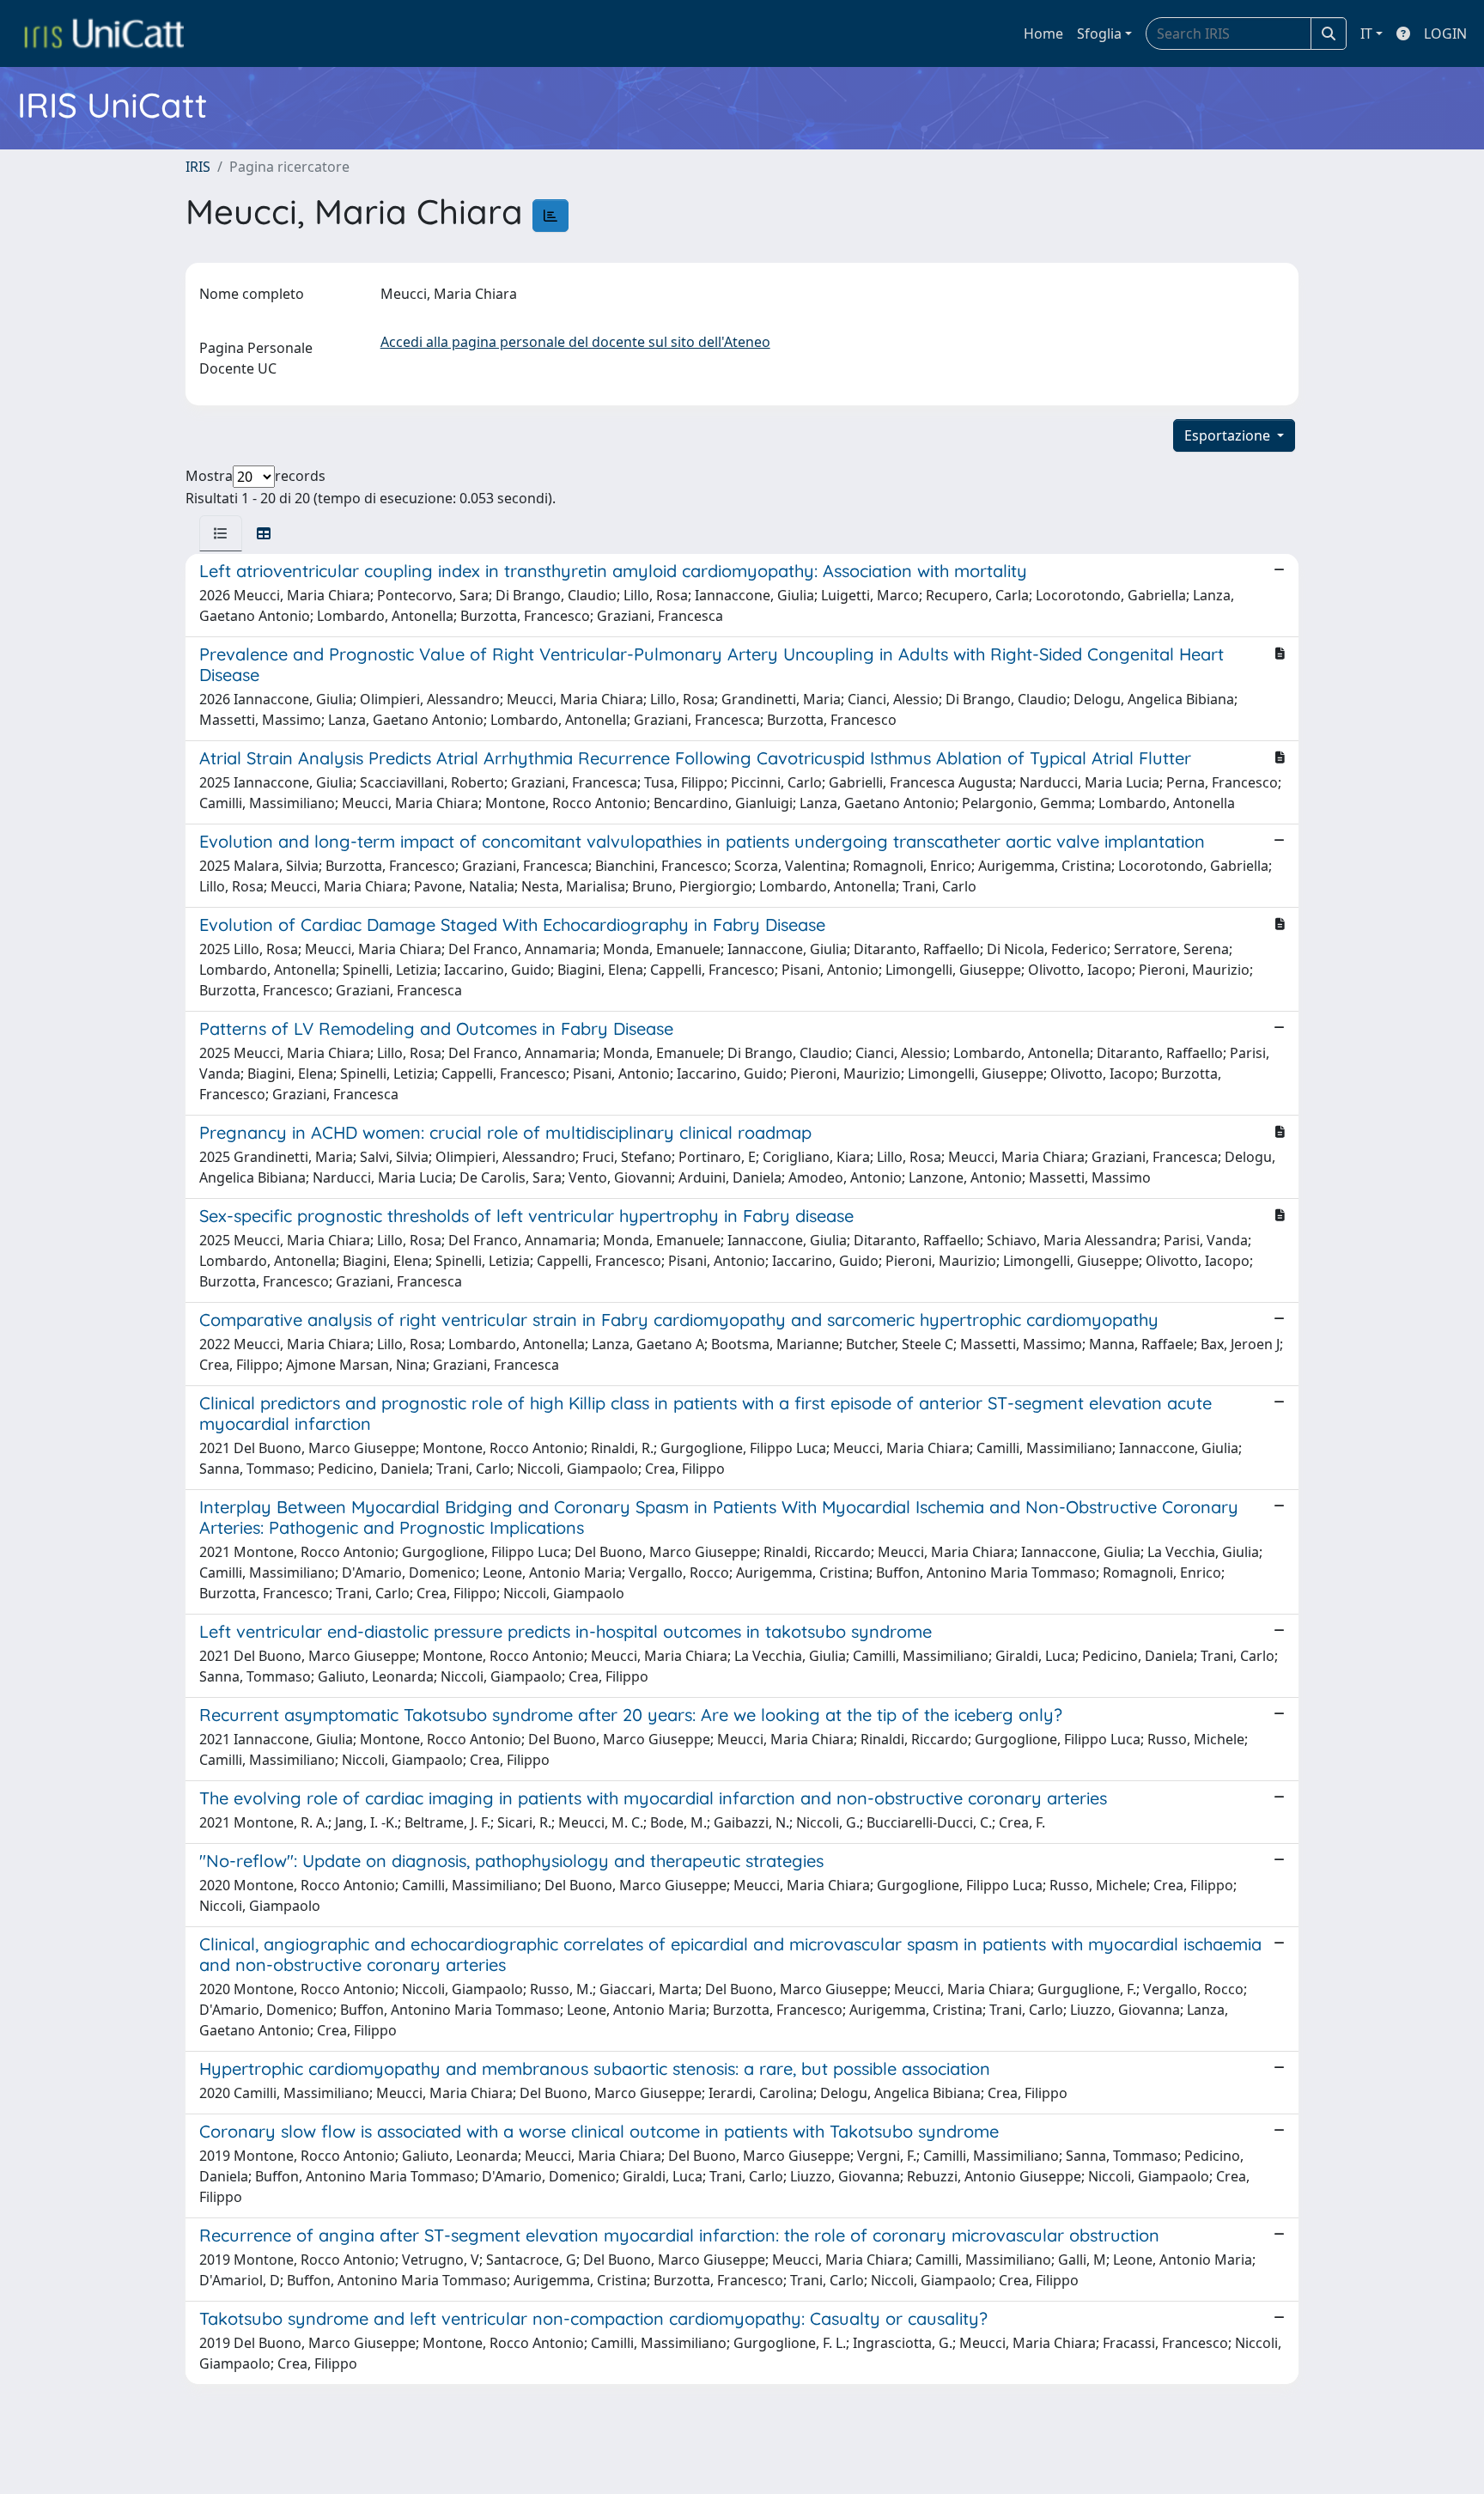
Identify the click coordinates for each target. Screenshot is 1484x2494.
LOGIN (1445, 33)
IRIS (198, 167)
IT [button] (1366, 33)
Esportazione (1229, 435)
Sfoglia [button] (1099, 33)
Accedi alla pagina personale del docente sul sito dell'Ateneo (575, 342)
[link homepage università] (104, 33)
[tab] (221, 533)
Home (1043, 33)
